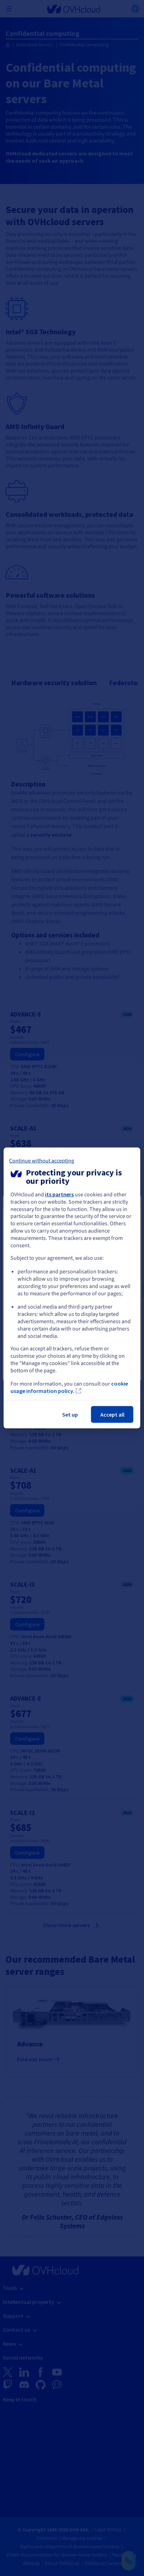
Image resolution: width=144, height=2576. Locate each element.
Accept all (112, 1414)
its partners (59, 1194)
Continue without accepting (42, 1161)
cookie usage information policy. (69, 1387)
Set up (70, 1414)
